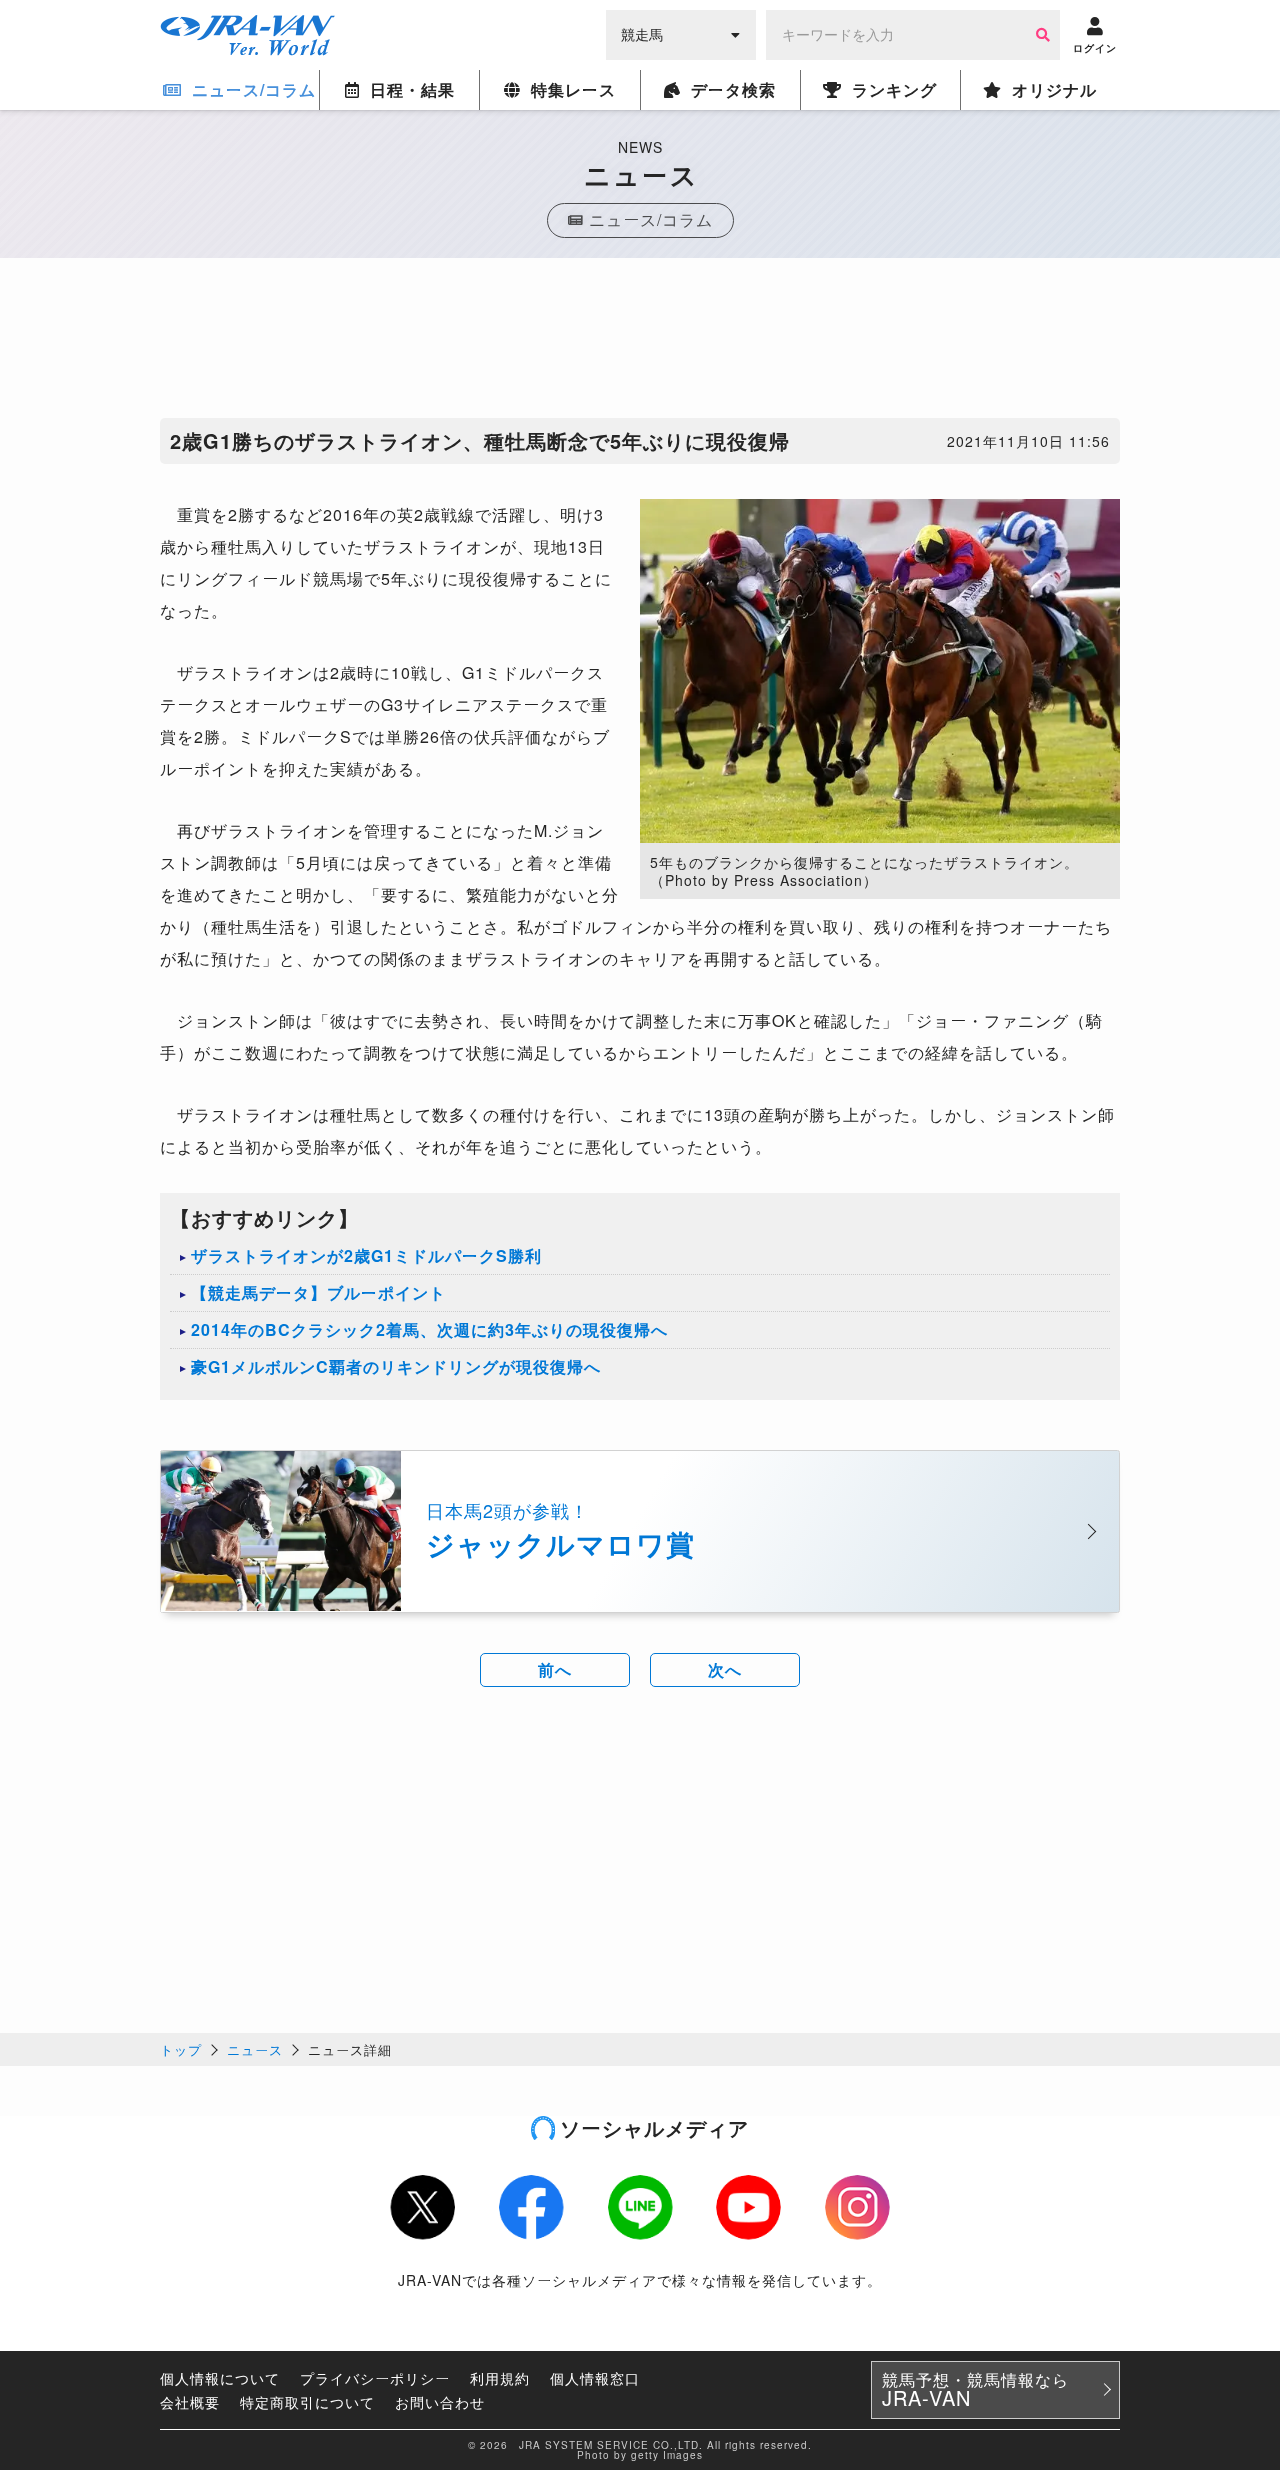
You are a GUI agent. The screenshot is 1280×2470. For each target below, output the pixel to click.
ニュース (255, 2049)
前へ (555, 1669)
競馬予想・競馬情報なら (975, 2390)
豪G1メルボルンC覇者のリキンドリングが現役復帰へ (396, 1366)
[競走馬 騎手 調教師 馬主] (681, 33)
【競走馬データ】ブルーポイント (318, 1292)
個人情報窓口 (595, 2378)
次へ (725, 1669)
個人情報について (220, 2378)
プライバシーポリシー (375, 2378)
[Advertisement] (640, 343)
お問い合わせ (440, 2402)
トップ (181, 2049)
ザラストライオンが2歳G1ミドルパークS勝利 (366, 1255)
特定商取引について (307, 2402)
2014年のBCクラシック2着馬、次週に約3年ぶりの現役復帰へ (429, 1329)
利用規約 (500, 2378)
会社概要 (190, 2402)
